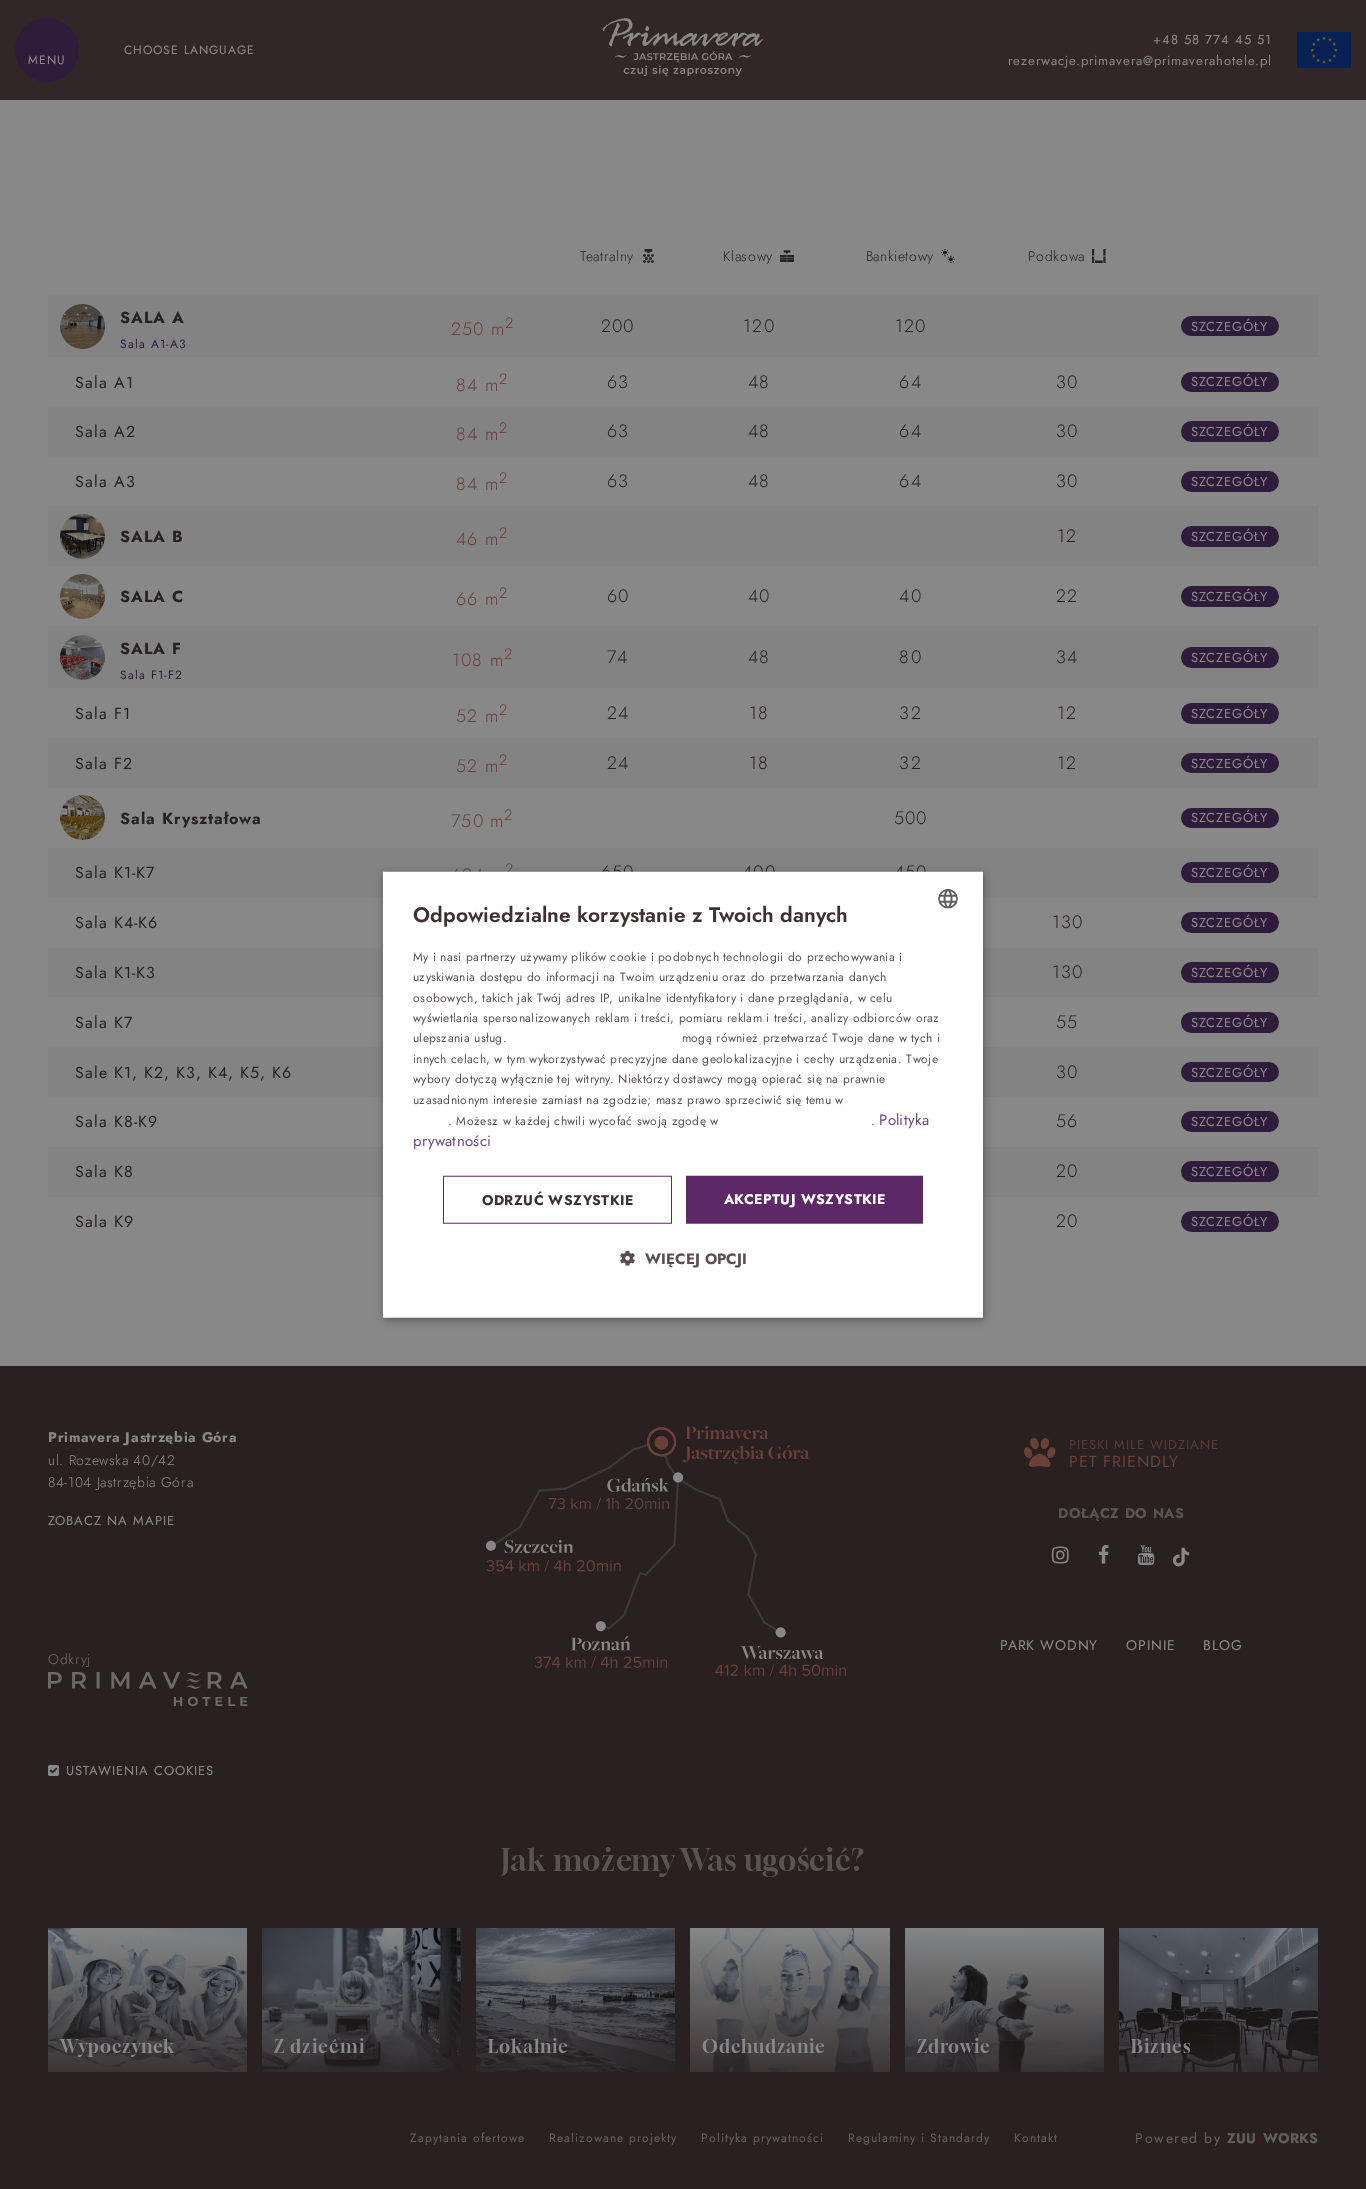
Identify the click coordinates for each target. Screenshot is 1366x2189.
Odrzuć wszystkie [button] (557, 1200)
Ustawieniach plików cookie (797, 1121)
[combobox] (948, 898)
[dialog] (683, 1094)
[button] (683, 1258)
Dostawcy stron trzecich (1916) (594, 1038)
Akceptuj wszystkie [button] (804, 1199)
